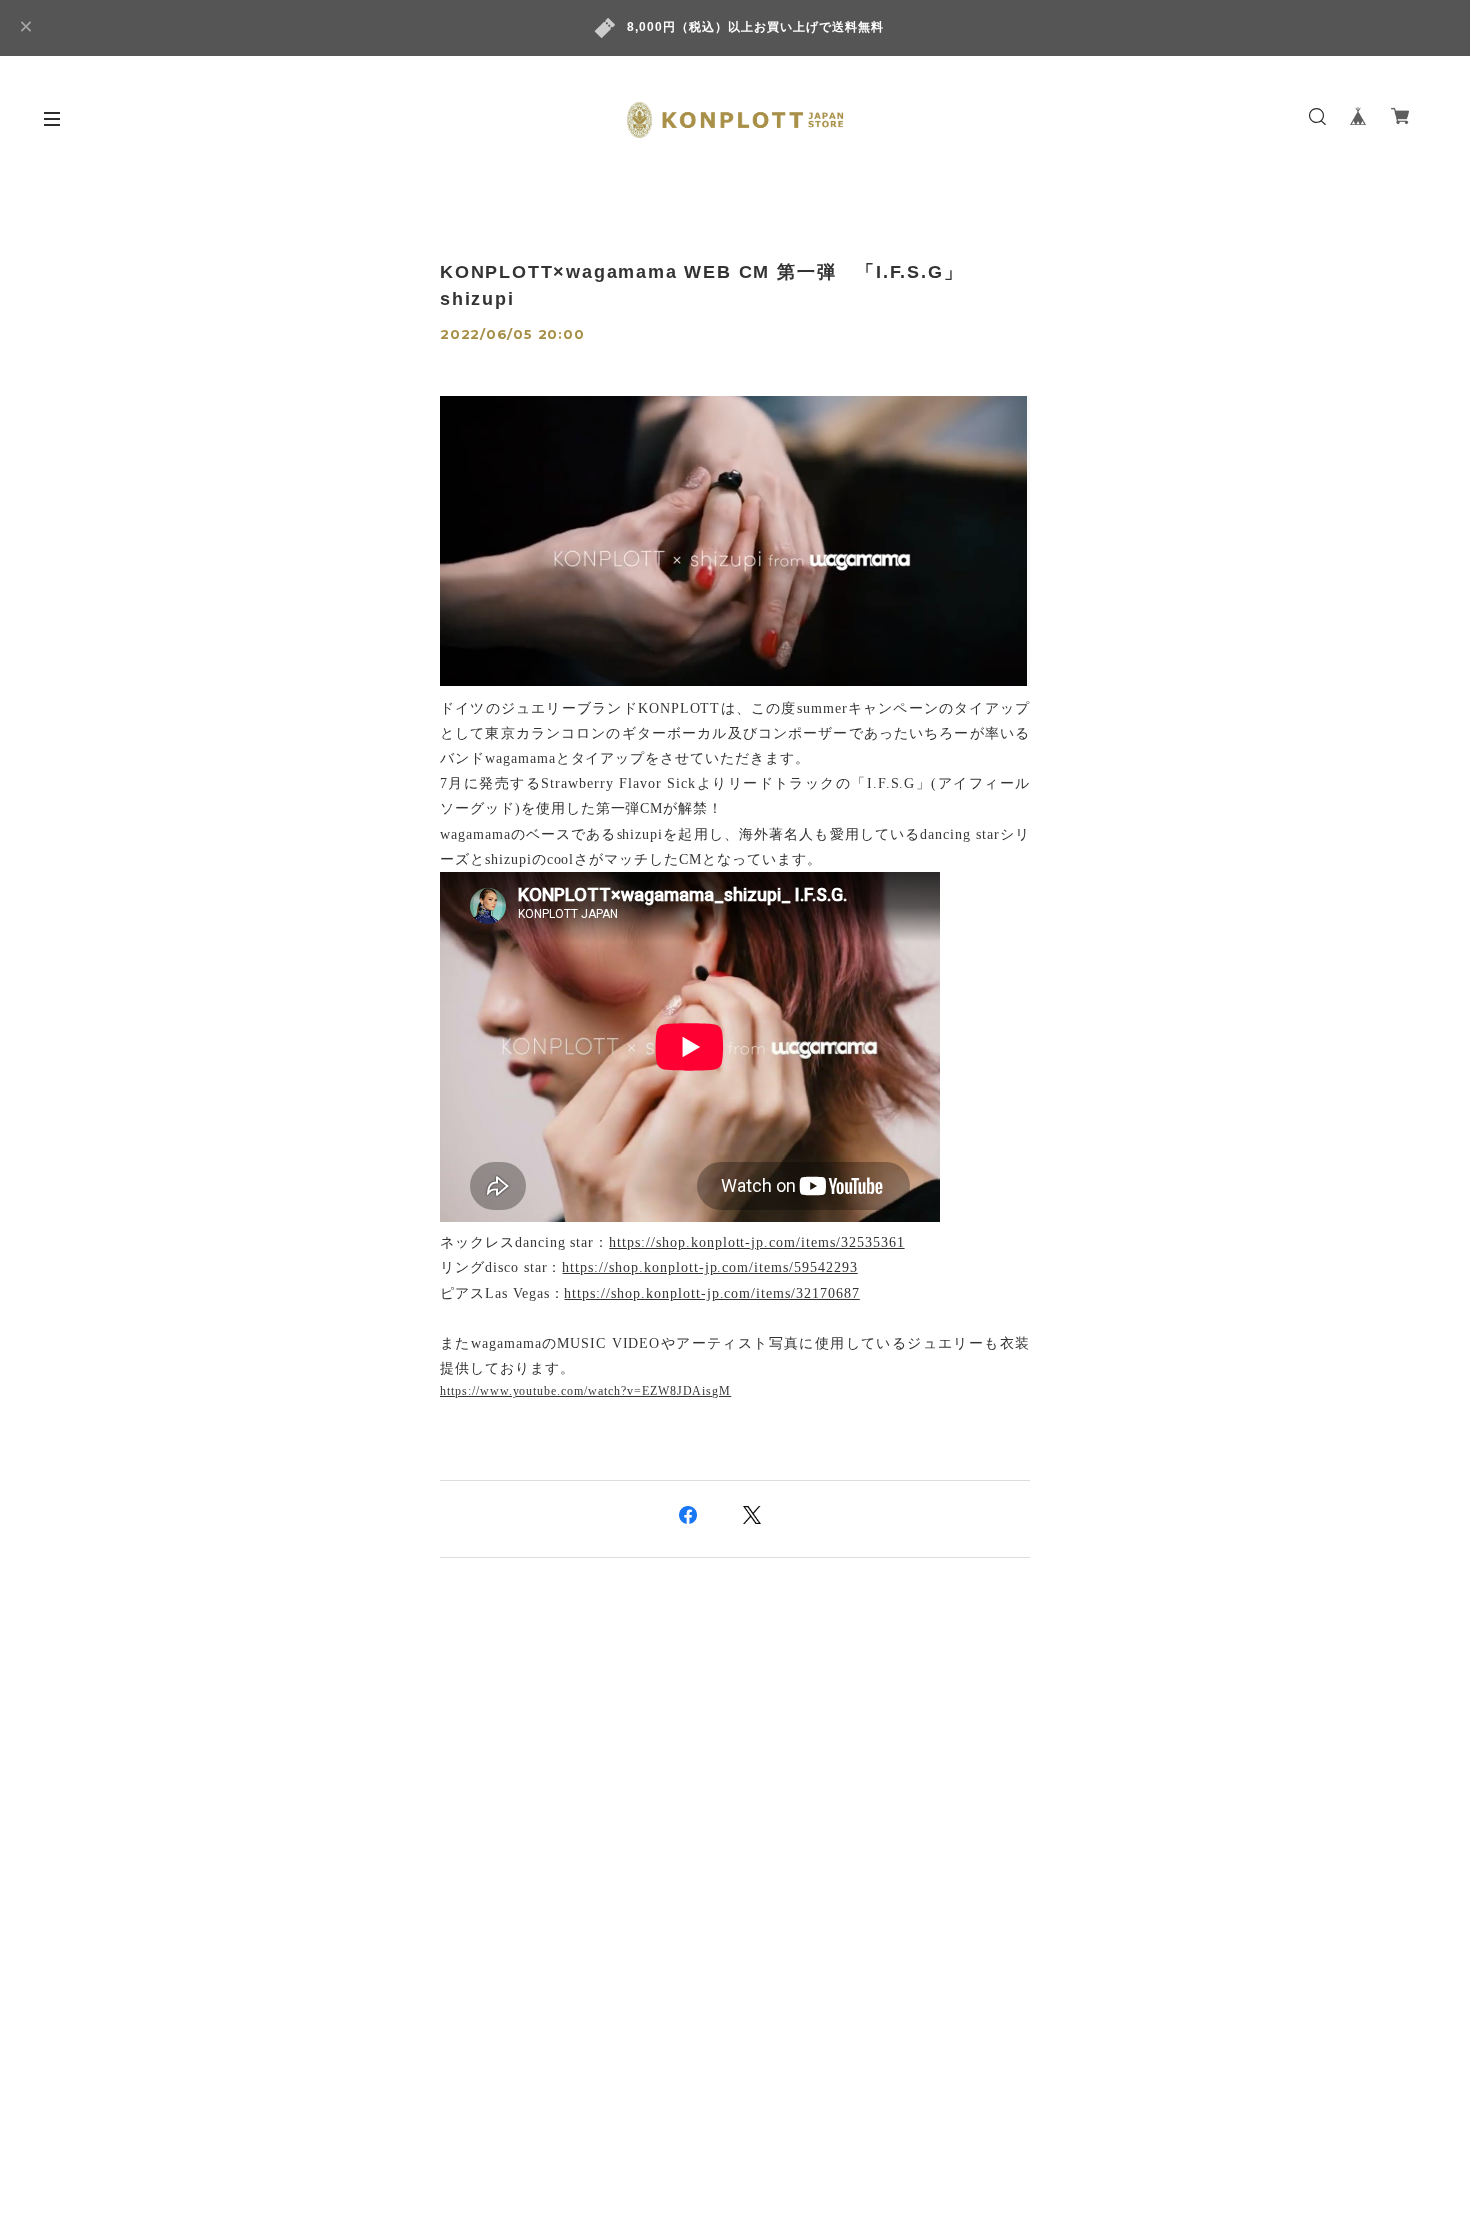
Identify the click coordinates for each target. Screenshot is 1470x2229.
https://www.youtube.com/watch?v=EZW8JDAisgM (585, 1391)
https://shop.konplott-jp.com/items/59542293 (709, 1267)
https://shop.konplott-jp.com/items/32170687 (711, 1293)
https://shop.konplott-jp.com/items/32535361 (756, 1242)
